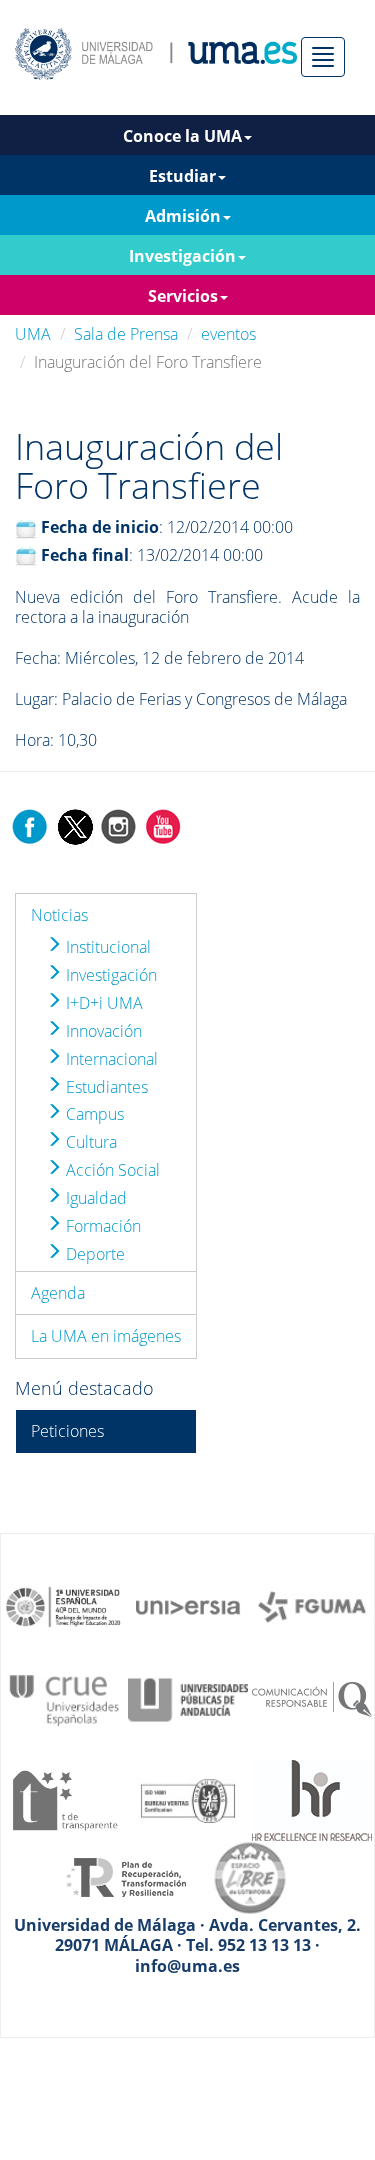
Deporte (93, 1254)
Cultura (89, 1142)
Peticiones (67, 1431)
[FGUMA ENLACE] (312, 1605)
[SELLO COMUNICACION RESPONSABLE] (312, 1699)
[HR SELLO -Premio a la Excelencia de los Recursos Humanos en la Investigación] (312, 1799)
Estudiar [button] (182, 176)
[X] (74, 825)
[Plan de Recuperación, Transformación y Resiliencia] (126, 1876)
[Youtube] (163, 825)
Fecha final (85, 555)
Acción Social (111, 1170)
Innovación (102, 1031)
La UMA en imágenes (106, 1336)
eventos (228, 334)
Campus (93, 1114)
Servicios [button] (183, 296)
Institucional (106, 947)
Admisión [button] (183, 216)
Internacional (110, 1059)
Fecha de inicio (100, 527)
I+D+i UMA (102, 1003)
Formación (101, 1226)
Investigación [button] (182, 256)
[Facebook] (30, 825)
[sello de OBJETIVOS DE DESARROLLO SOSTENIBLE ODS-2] (64, 1605)
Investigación (109, 975)
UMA (33, 334)
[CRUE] (64, 1699)
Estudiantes (105, 1087)
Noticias (59, 915)
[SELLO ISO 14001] (188, 1799)
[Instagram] (119, 825)
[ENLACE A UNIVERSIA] (188, 1605)
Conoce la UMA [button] (182, 136)
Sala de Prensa (126, 334)
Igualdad (94, 1198)
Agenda (58, 1293)
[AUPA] (188, 1699)
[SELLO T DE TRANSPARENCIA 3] (64, 1799)
